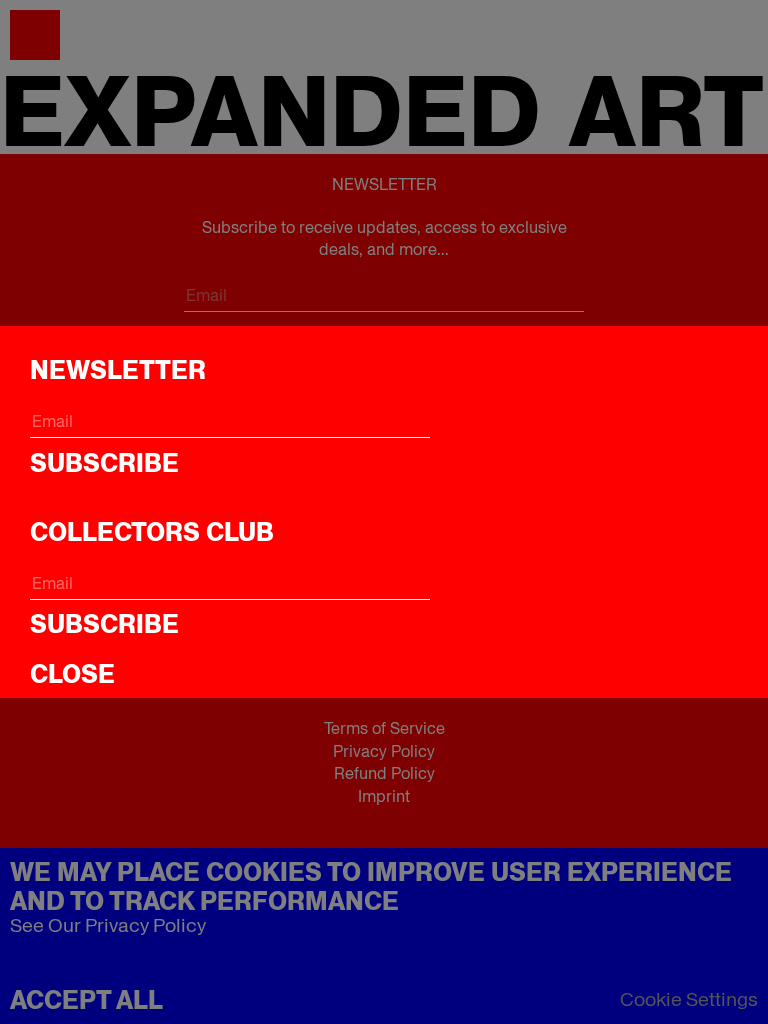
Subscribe (104, 463)
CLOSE (72, 674)
